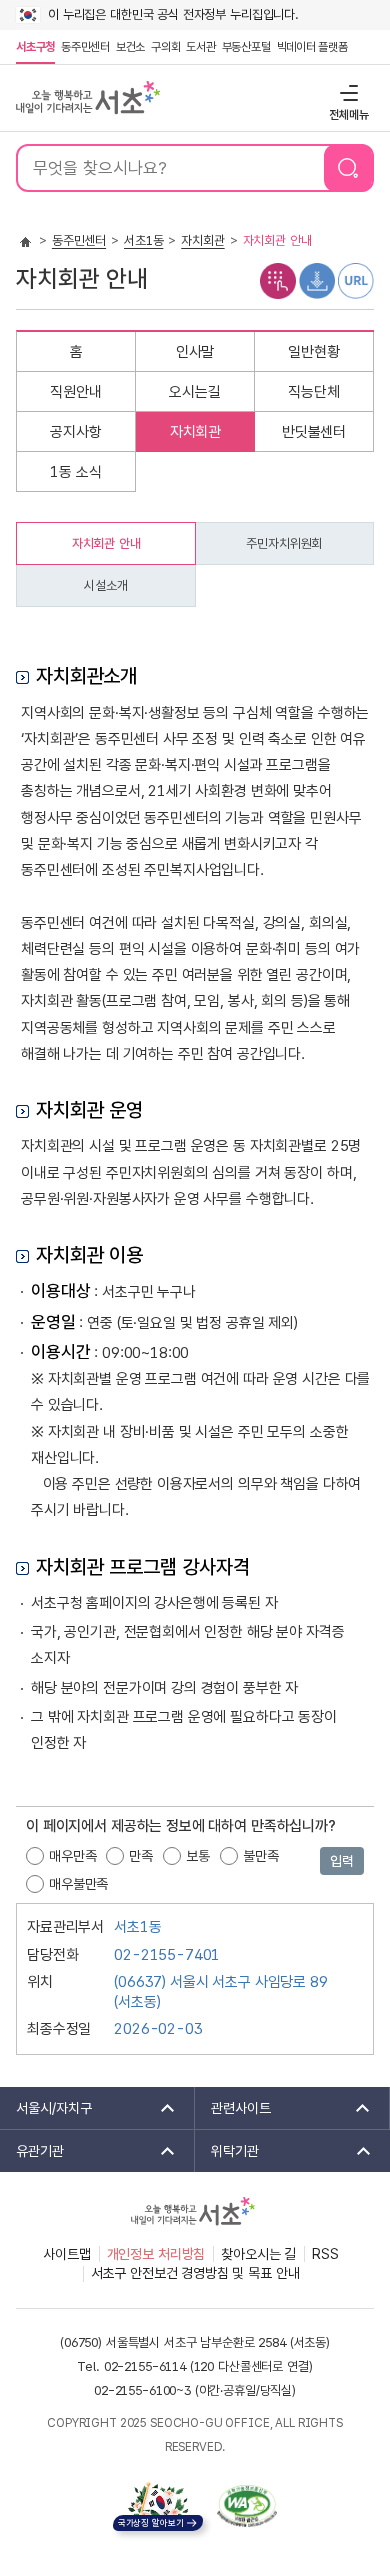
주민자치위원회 (284, 543)
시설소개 (105, 585)
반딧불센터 (314, 432)
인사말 (195, 352)
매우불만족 (78, 1884)
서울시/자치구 (46, 2108)
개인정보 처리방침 (156, 2254)
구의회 (165, 47)
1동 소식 (75, 472)
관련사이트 (233, 2108)
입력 (342, 1861)
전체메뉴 (346, 92)
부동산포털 (246, 47)
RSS (325, 2254)
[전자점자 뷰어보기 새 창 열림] (278, 280)
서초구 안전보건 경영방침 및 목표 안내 (195, 2273)
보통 (198, 1856)
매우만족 (72, 1856)
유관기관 (32, 2151)
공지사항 (75, 432)
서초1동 (143, 240)
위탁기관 (227, 2151)
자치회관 (202, 240)
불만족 (261, 1856)
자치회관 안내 (106, 543)
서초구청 (35, 47)
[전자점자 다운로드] (317, 280)
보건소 (130, 47)
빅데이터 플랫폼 (312, 47)
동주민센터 (84, 47)
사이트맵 (66, 2254)
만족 (141, 1856)
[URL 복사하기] (356, 280)
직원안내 (75, 392)
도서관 (200, 47)
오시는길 (194, 392)
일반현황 (313, 352)
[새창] (247, 2506)
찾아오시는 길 (258, 2254)
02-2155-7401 (167, 1955)
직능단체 (313, 392)
